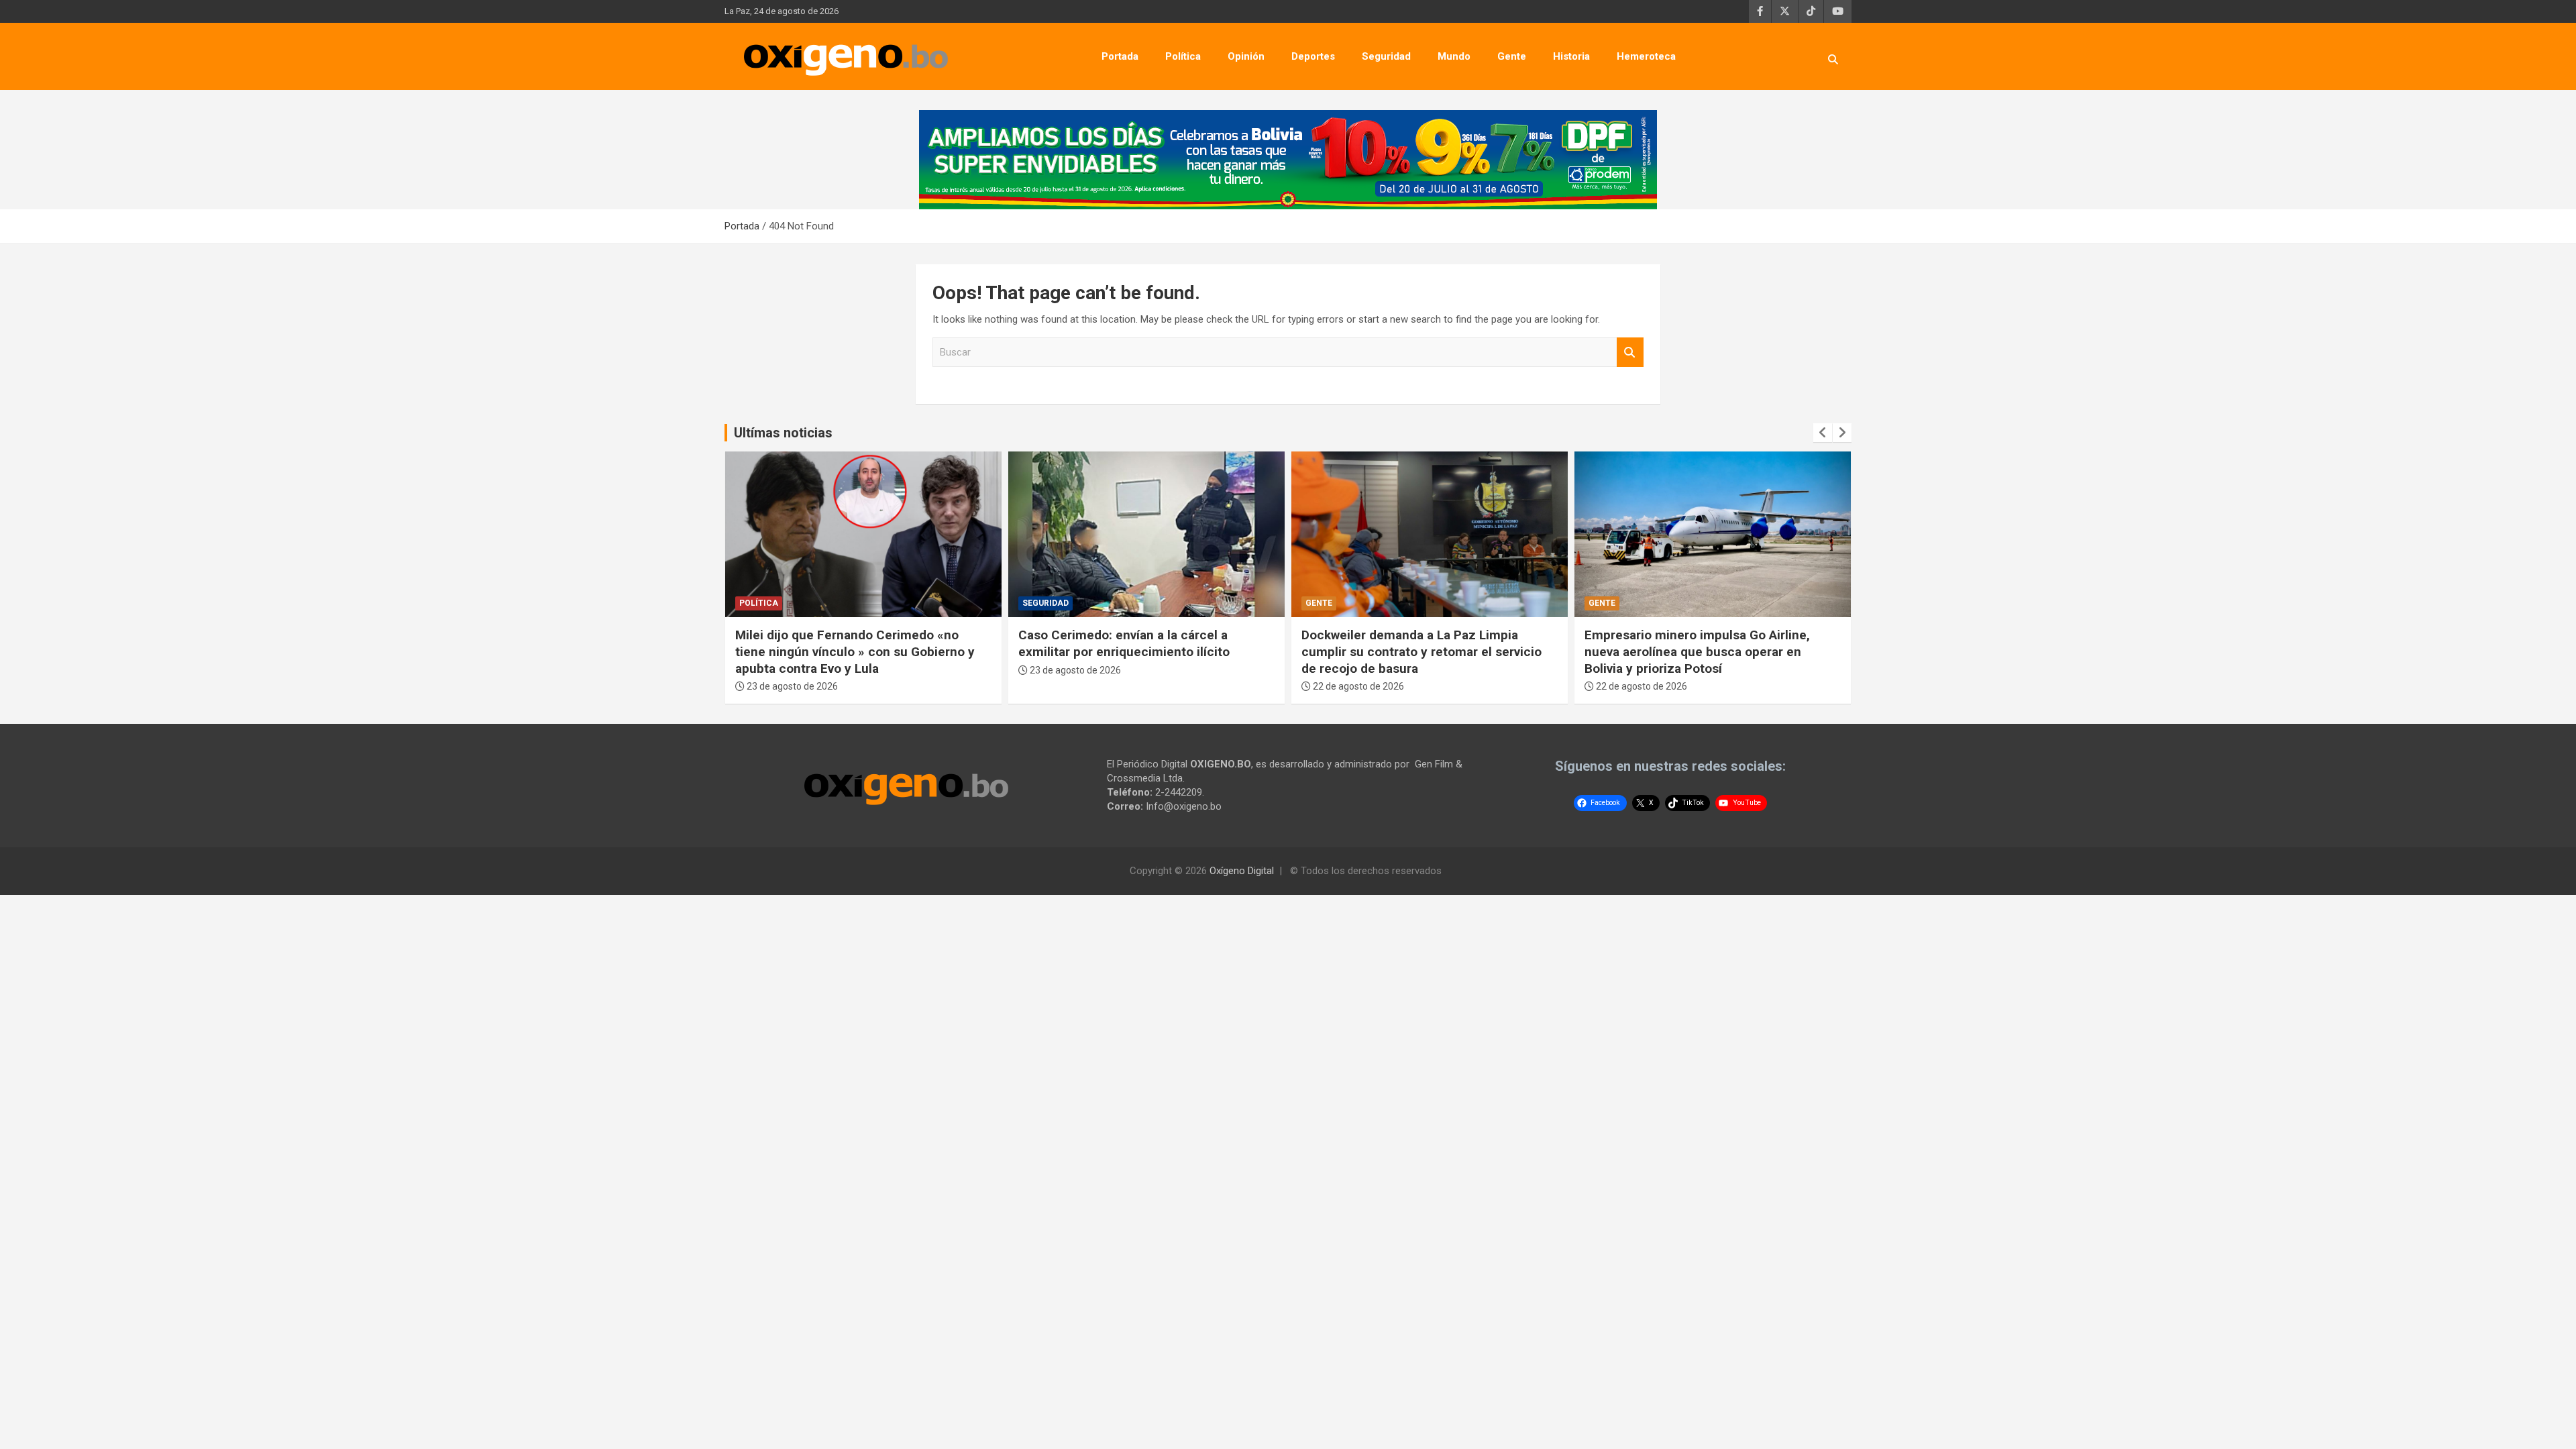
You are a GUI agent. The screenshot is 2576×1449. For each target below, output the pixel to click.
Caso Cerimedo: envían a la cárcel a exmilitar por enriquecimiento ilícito (1124, 643)
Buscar (1630, 353)
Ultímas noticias (783, 433)
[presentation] (1823, 433)
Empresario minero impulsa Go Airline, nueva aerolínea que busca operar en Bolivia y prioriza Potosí (1697, 651)
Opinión (1246, 56)
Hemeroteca (1646, 56)
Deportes (1313, 56)
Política (1183, 56)
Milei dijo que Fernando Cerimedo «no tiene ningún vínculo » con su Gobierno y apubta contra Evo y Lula (855, 651)
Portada (1120, 56)
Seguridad (1386, 56)
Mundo (1454, 56)
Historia (1571, 56)
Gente (1512, 56)
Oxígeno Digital (1242, 871)
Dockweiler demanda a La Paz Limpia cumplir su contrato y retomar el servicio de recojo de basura (1421, 651)
